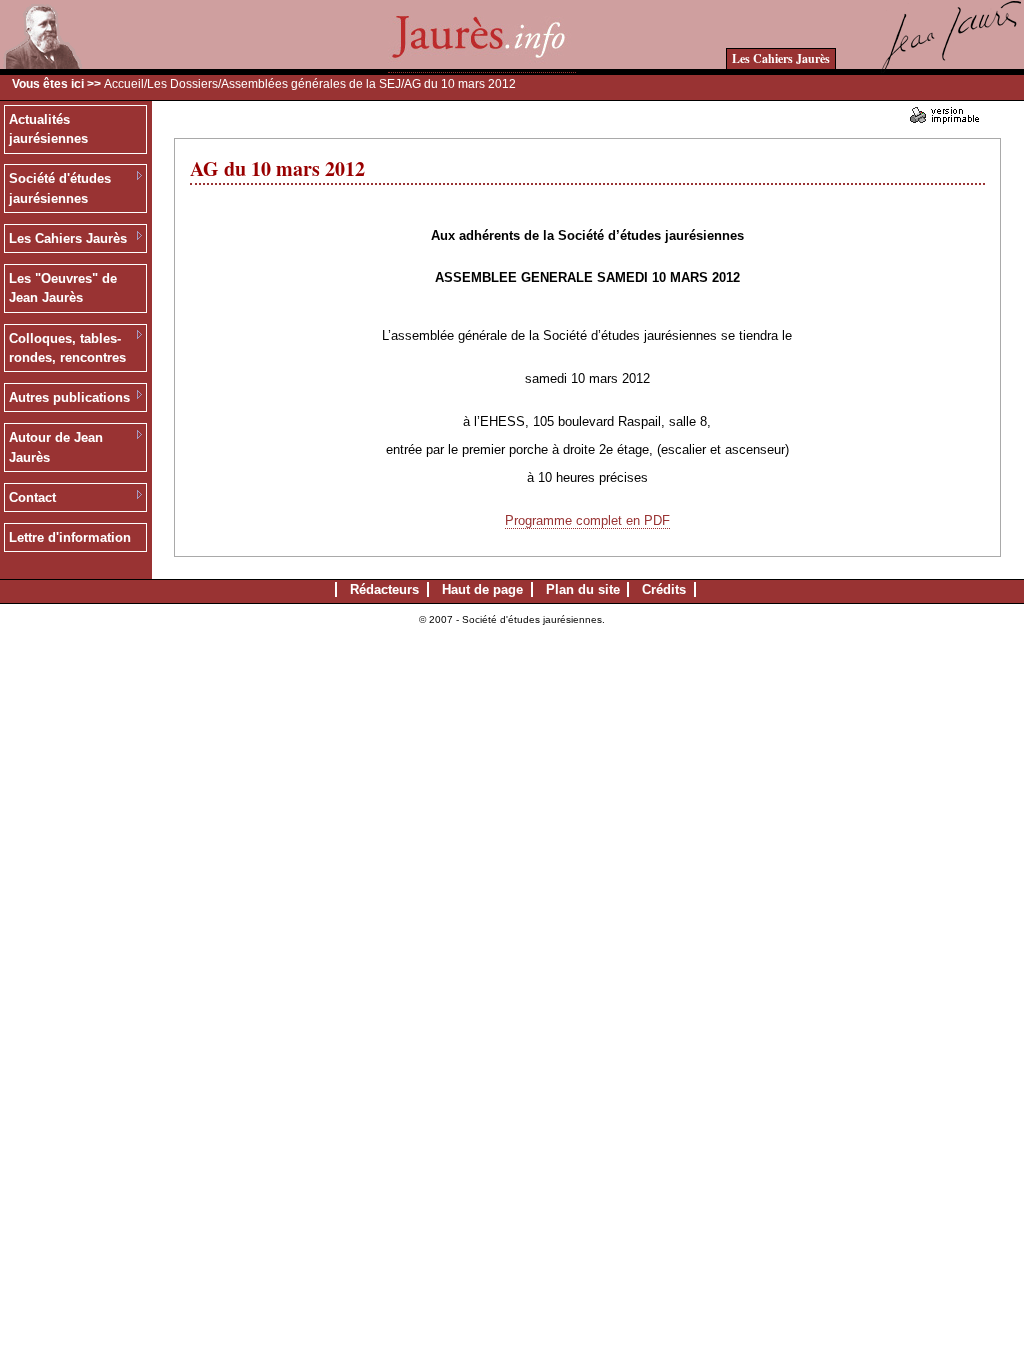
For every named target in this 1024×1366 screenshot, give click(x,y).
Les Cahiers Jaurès (781, 58)
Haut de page (482, 589)
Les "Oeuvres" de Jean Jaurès (63, 288)
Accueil (124, 84)
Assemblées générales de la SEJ (311, 84)
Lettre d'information (70, 537)
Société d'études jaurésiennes (60, 188)
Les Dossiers (182, 84)
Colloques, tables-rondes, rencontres (67, 348)
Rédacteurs (384, 589)
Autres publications (69, 397)
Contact (32, 497)
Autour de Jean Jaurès (56, 447)
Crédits (664, 589)
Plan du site (583, 589)
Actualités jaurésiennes (48, 129)
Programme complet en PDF (587, 520)
